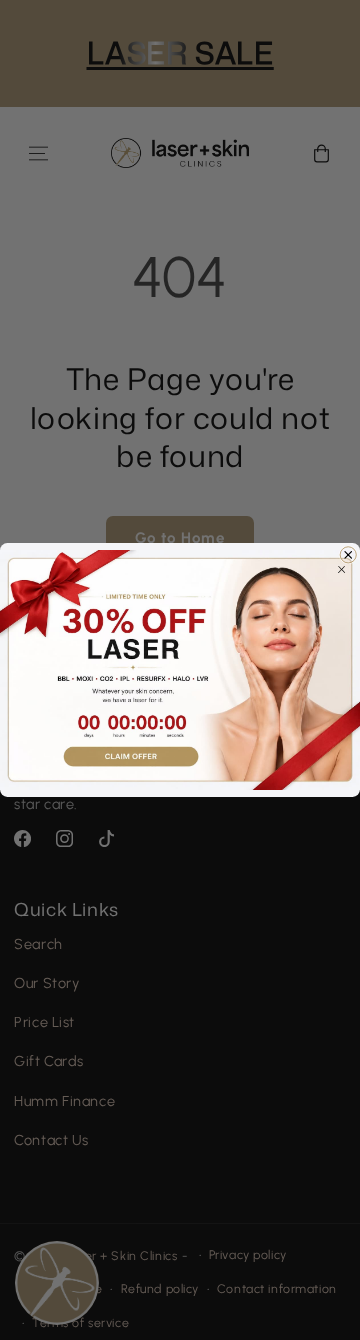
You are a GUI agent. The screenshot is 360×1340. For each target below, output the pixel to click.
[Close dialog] (348, 555)
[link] (180, 670)
